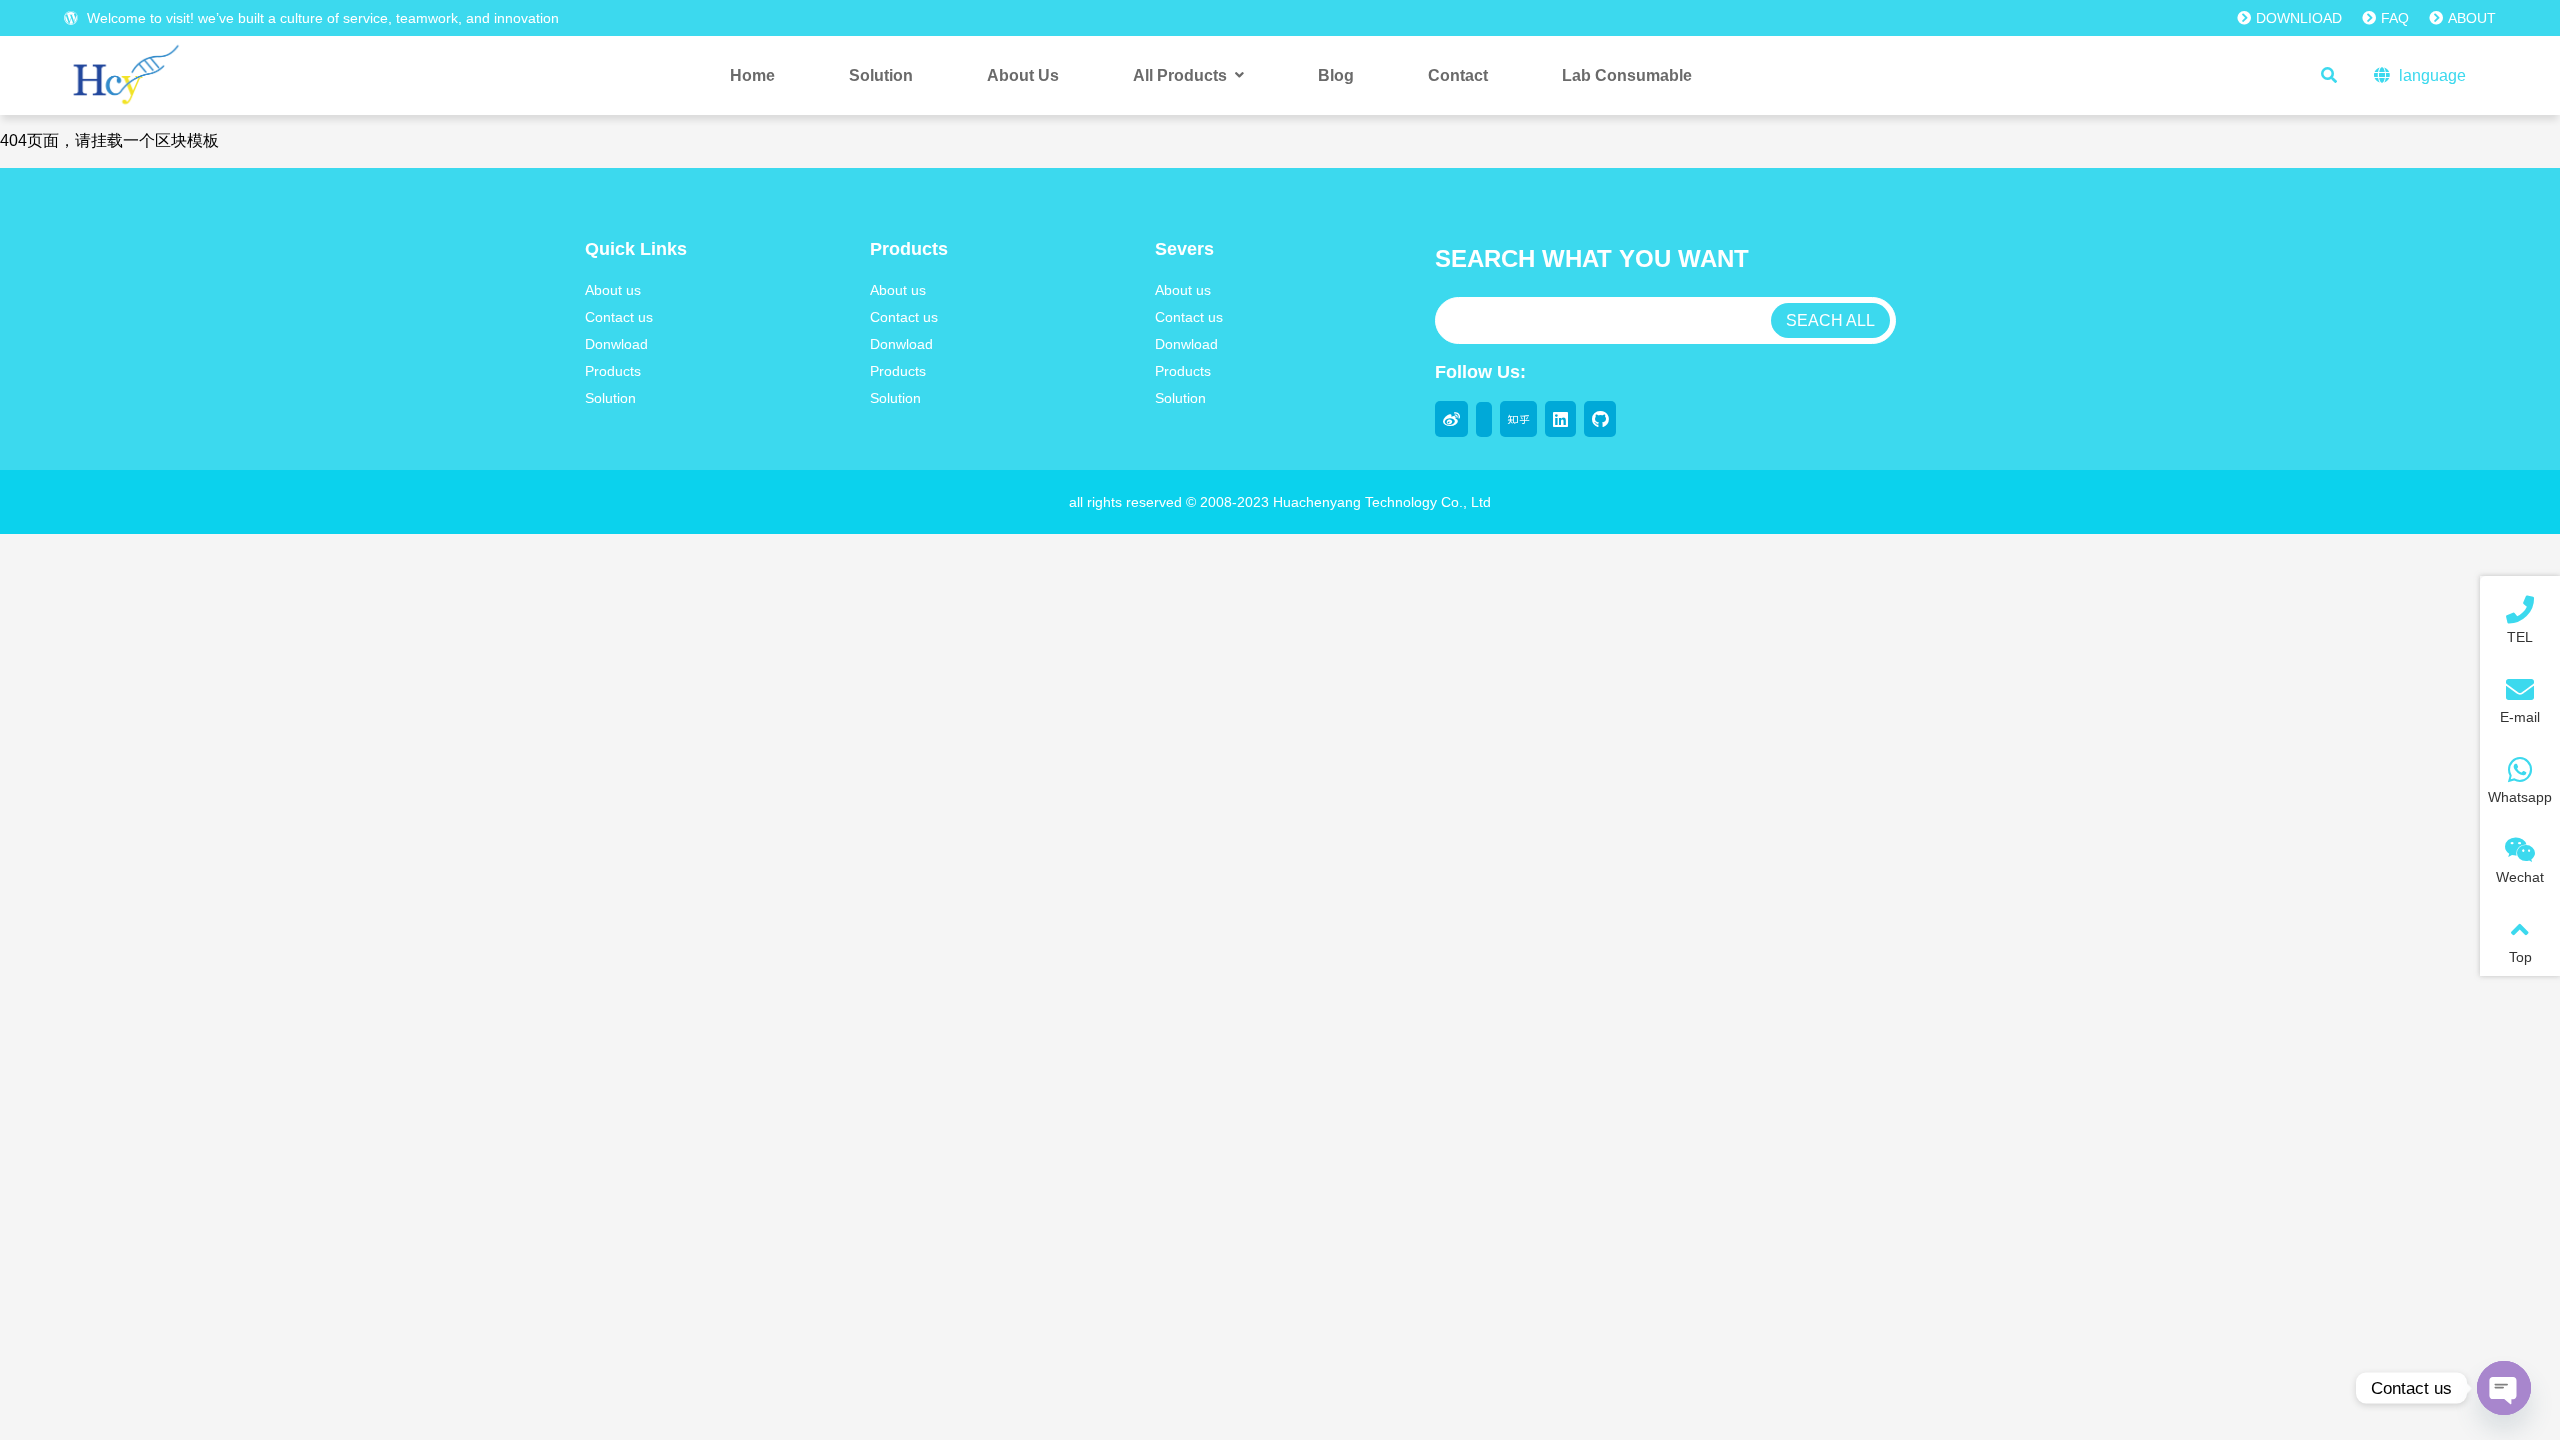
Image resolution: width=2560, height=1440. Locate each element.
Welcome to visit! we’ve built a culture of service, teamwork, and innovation (321, 18)
